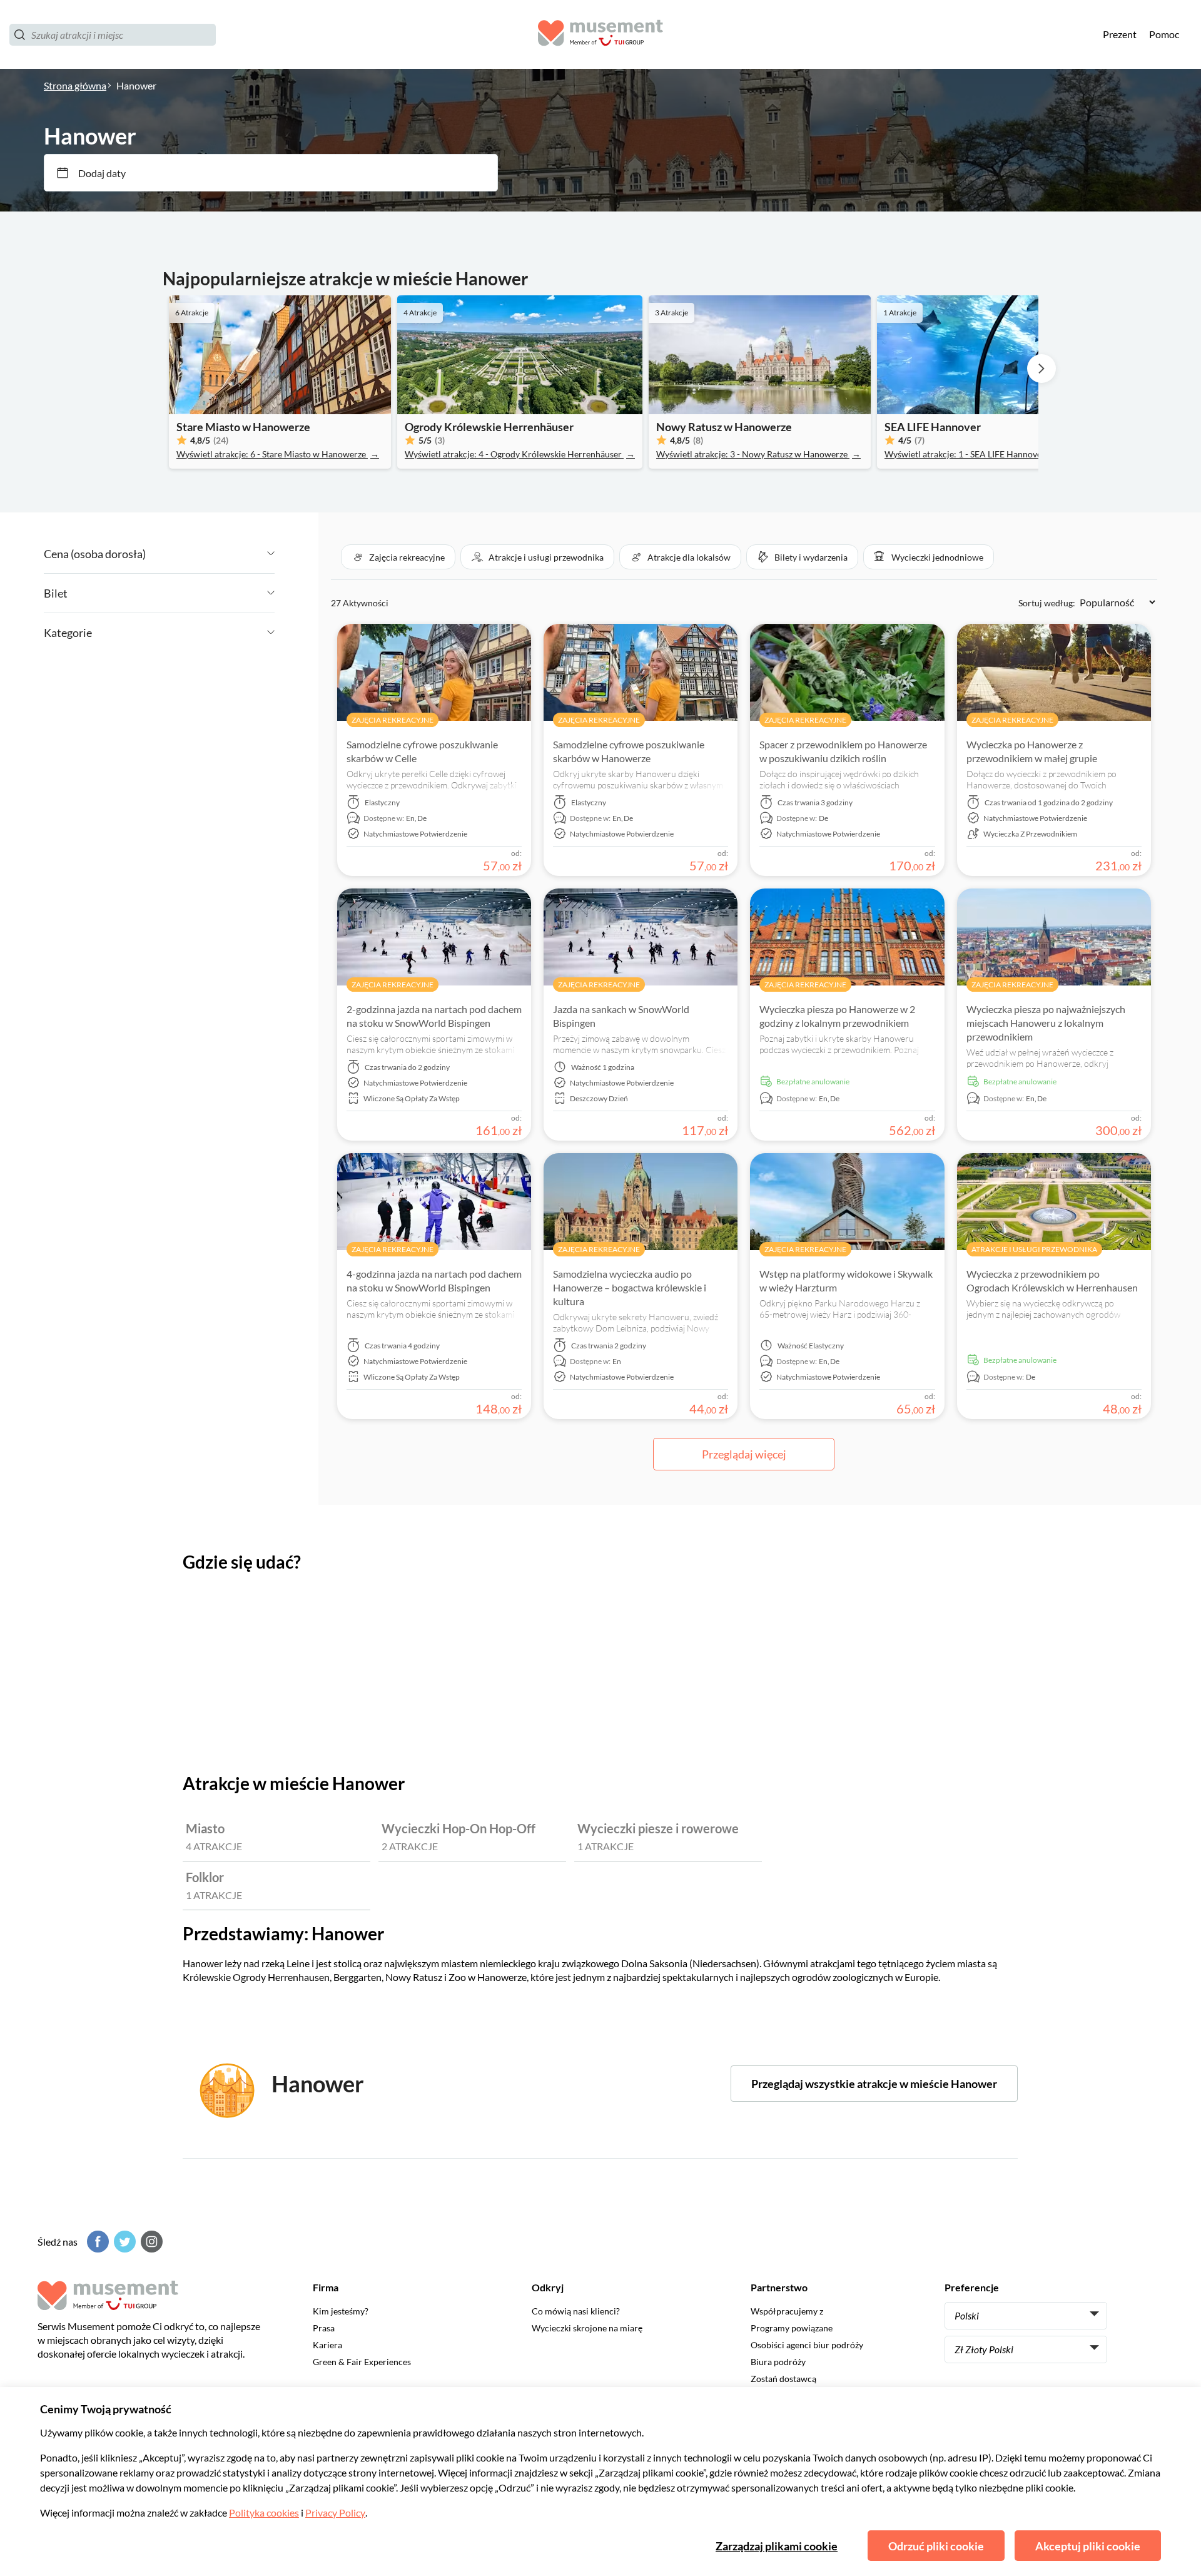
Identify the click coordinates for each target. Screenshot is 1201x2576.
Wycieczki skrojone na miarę (587, 2328)
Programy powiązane (792, 2328)
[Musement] (600, 35)
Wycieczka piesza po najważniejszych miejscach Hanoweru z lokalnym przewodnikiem (1046, 1023)
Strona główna (75, 85)
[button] (398, 557)
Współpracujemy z (787, 2311)
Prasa (324, 2328)
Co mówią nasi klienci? (576, 2311)
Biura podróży (778, 2362)
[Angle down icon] (210, 554)
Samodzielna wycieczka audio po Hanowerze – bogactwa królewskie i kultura (630, 1287)
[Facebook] (96, 2242)
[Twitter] (123, 2242)
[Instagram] (150, 2242)
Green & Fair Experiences (362, 2362)
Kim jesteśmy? (341, 2311)
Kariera (327, 2345)
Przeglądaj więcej (744, 1454)
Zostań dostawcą (783, 2379)
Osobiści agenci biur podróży (807, 2345)
